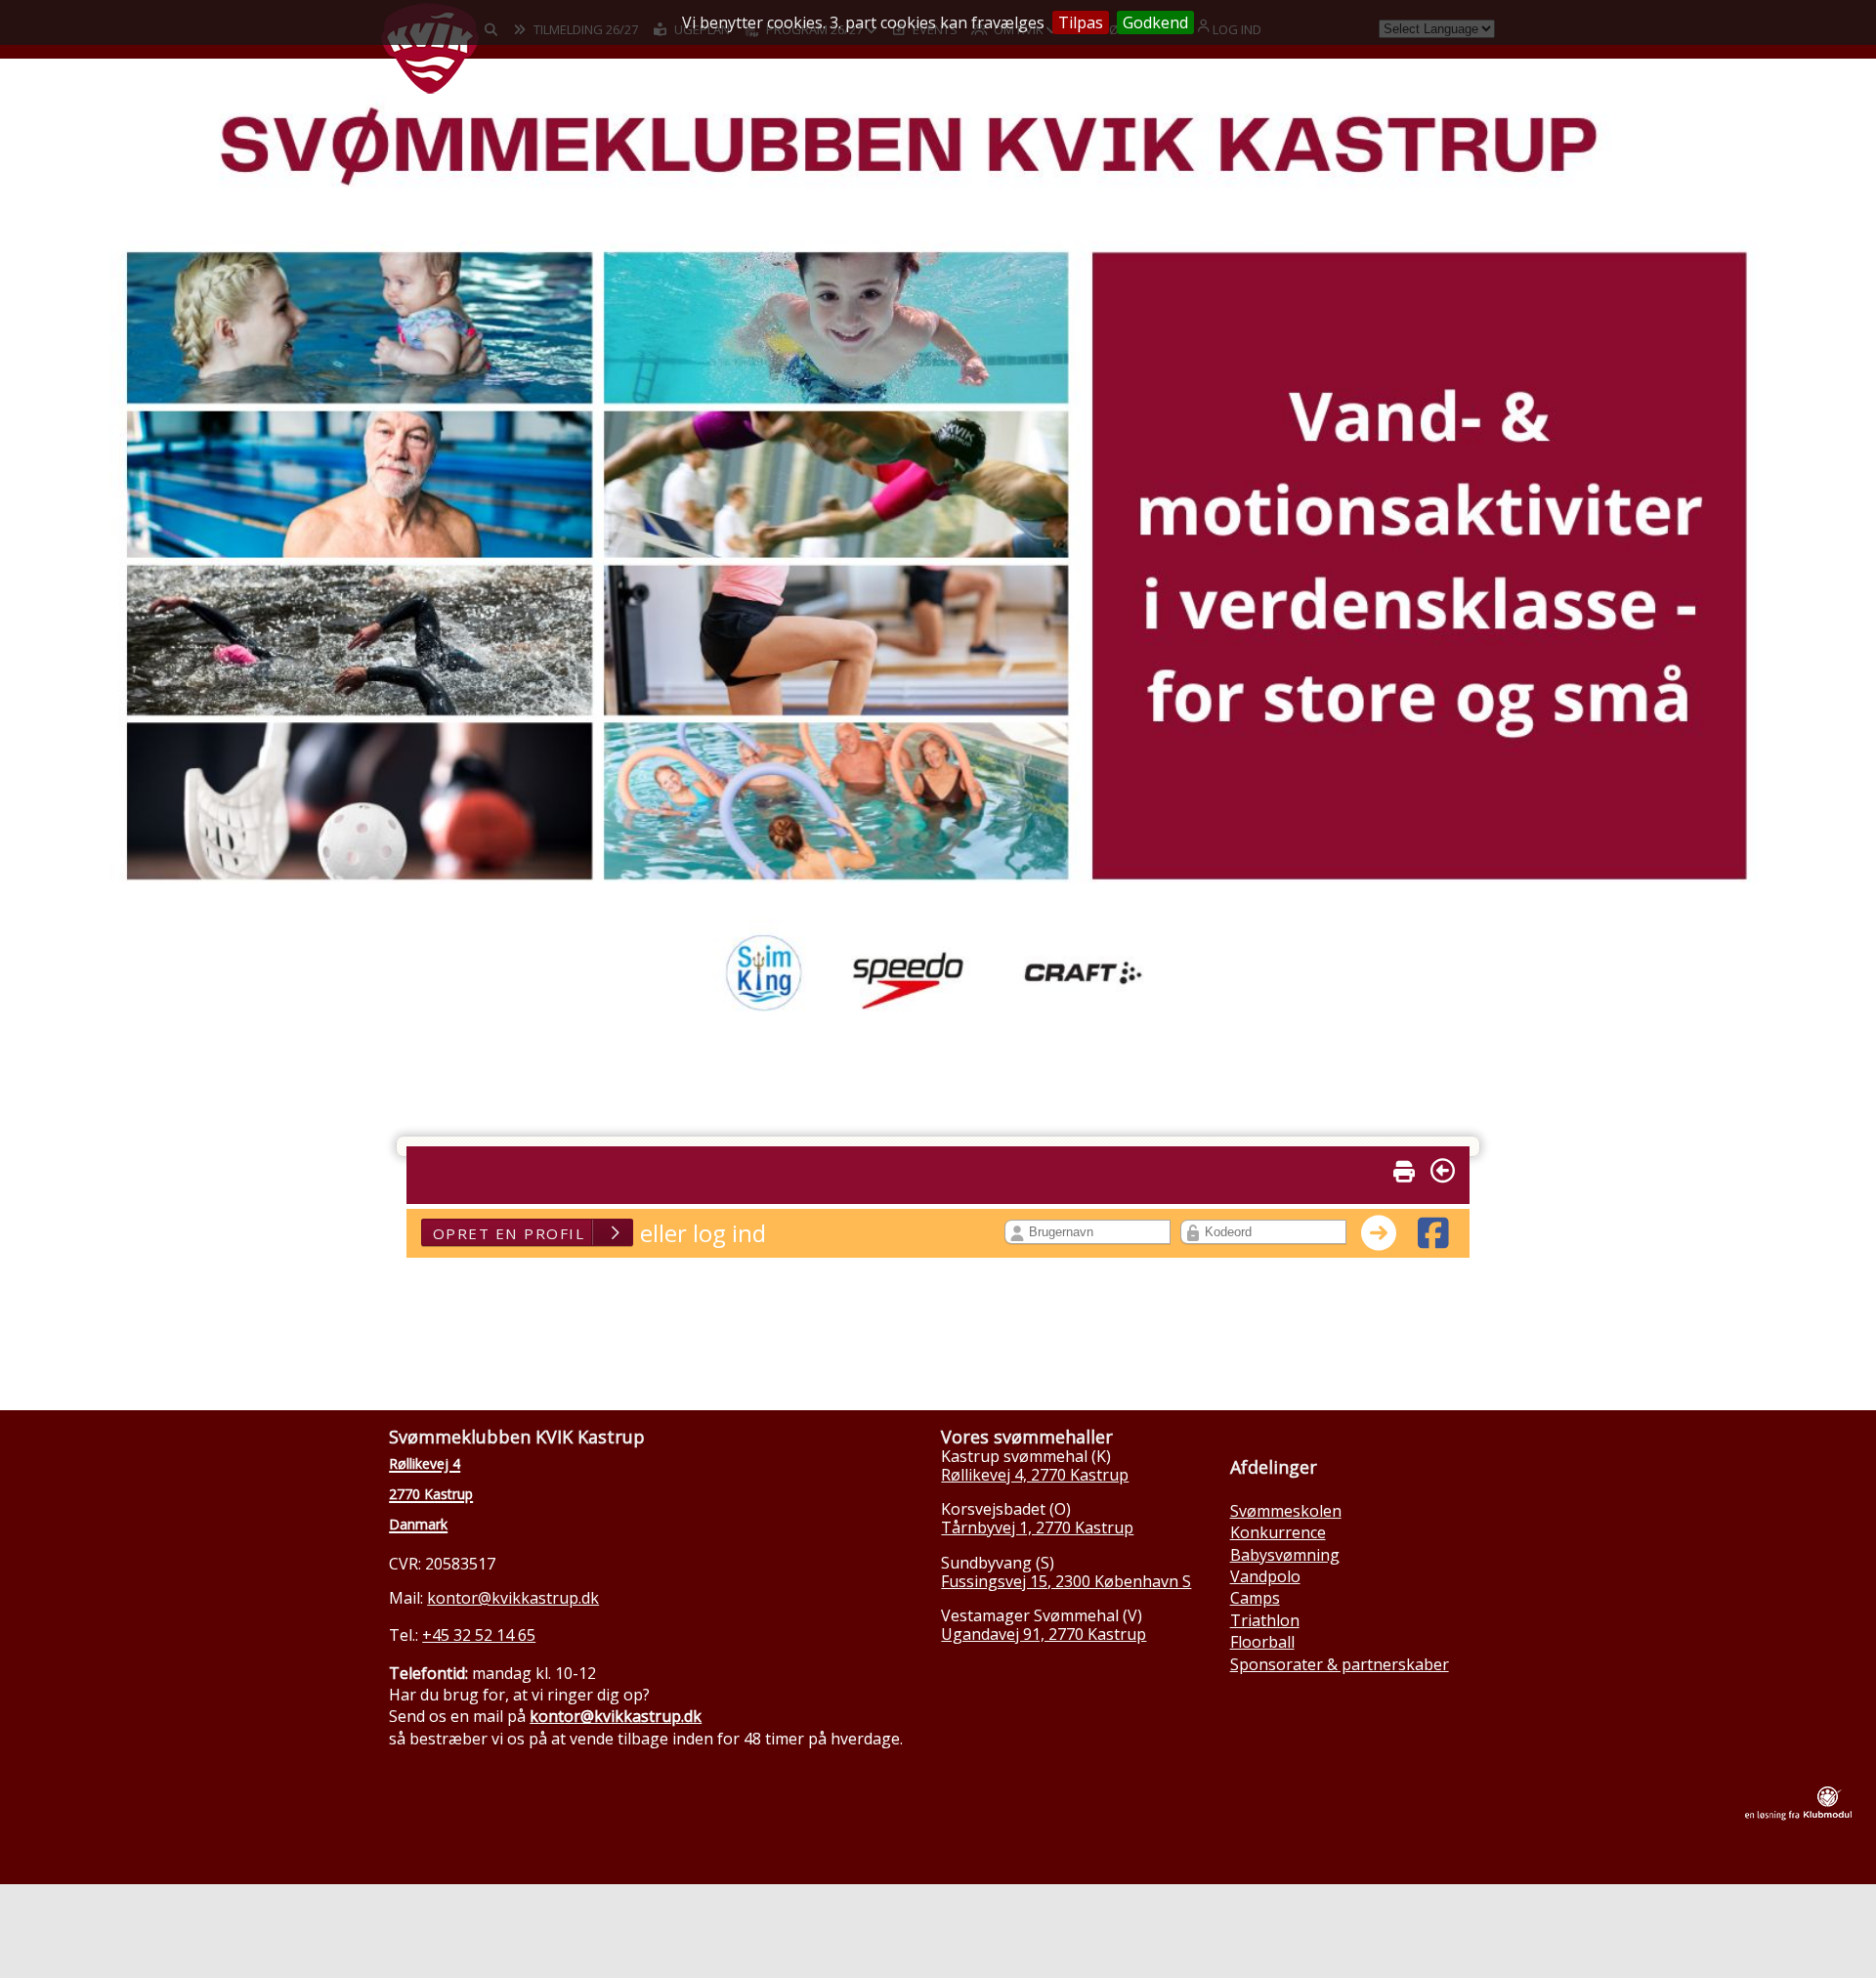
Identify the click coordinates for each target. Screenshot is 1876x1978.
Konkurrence (1278, 1532)
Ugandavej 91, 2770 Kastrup (1044, 1634)
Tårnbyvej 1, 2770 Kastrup (1037, 1527)
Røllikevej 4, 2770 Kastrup (1035, 1475)
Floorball (1262, 1642)
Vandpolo (1265, 1576)
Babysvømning (1285, 1555)
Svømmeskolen (1286, 1511)
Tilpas (1081, 22)
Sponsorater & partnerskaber (1340, 1664)
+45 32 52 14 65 (479, 1635)
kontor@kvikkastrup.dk (513, 1598)
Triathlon (1265, 1620)
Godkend (1155, 22)
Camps (1255, 1598)
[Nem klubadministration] (1798, 1815)
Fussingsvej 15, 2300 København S (1066, 1581)
